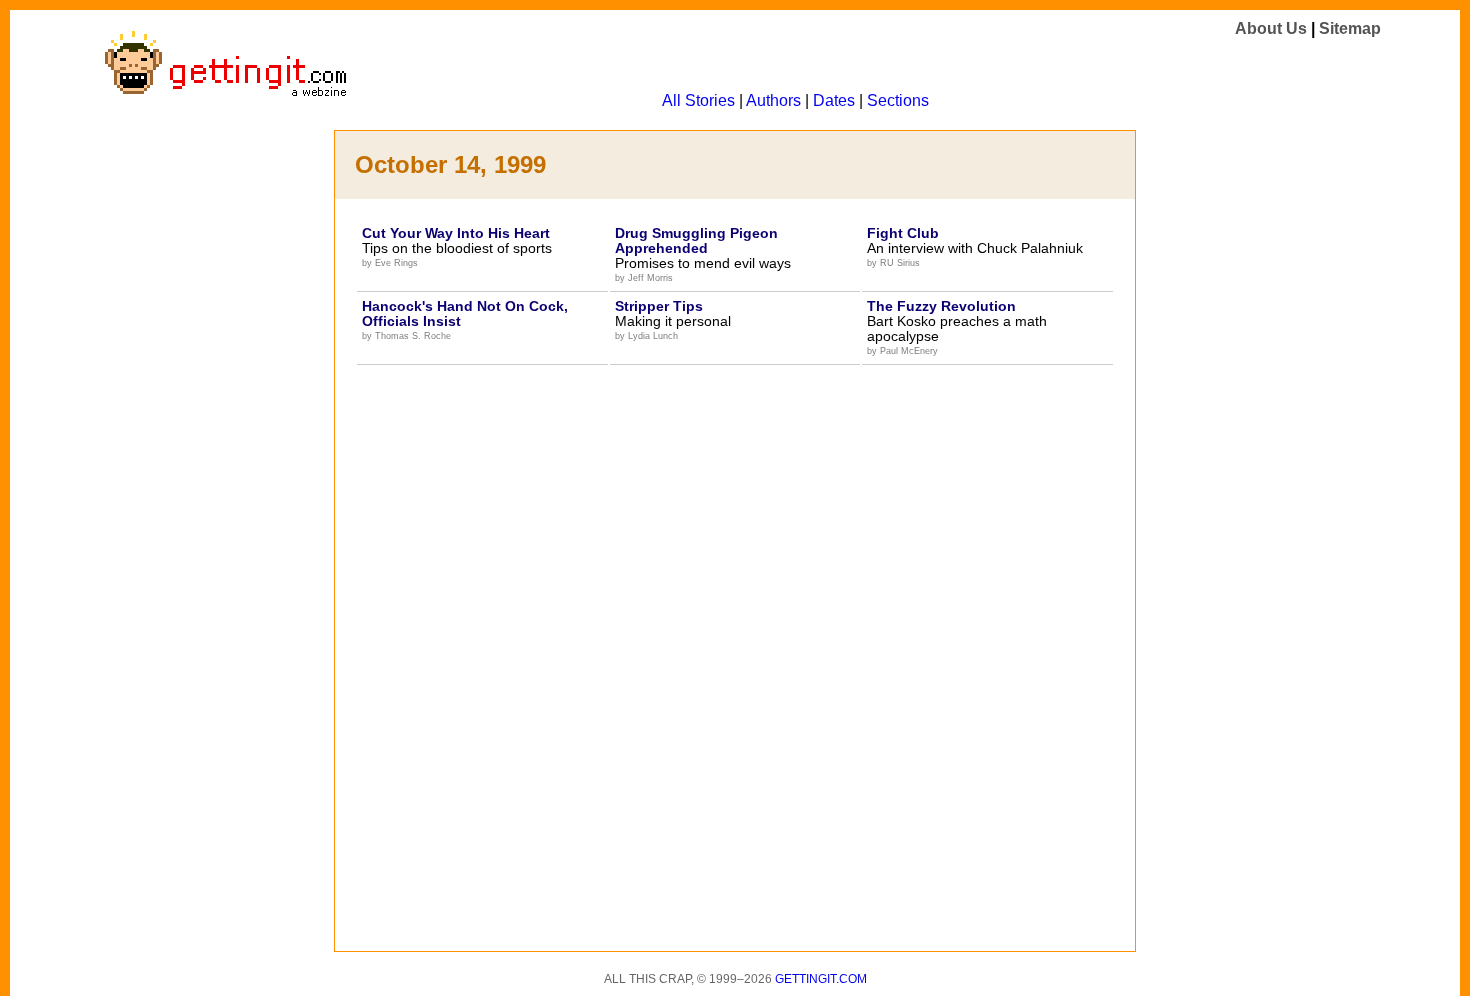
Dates (834, 100)
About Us (1271, 28)
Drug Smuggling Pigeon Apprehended (696, 240)
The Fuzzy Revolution (941, 306)
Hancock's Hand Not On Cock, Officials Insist (465, 313)
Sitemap (1350, 28)
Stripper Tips (659, 306)
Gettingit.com (821, 979)
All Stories (698, 100)
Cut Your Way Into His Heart (456, 233)
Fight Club (903, 233)
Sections (898, 100)
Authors (773, 100)
